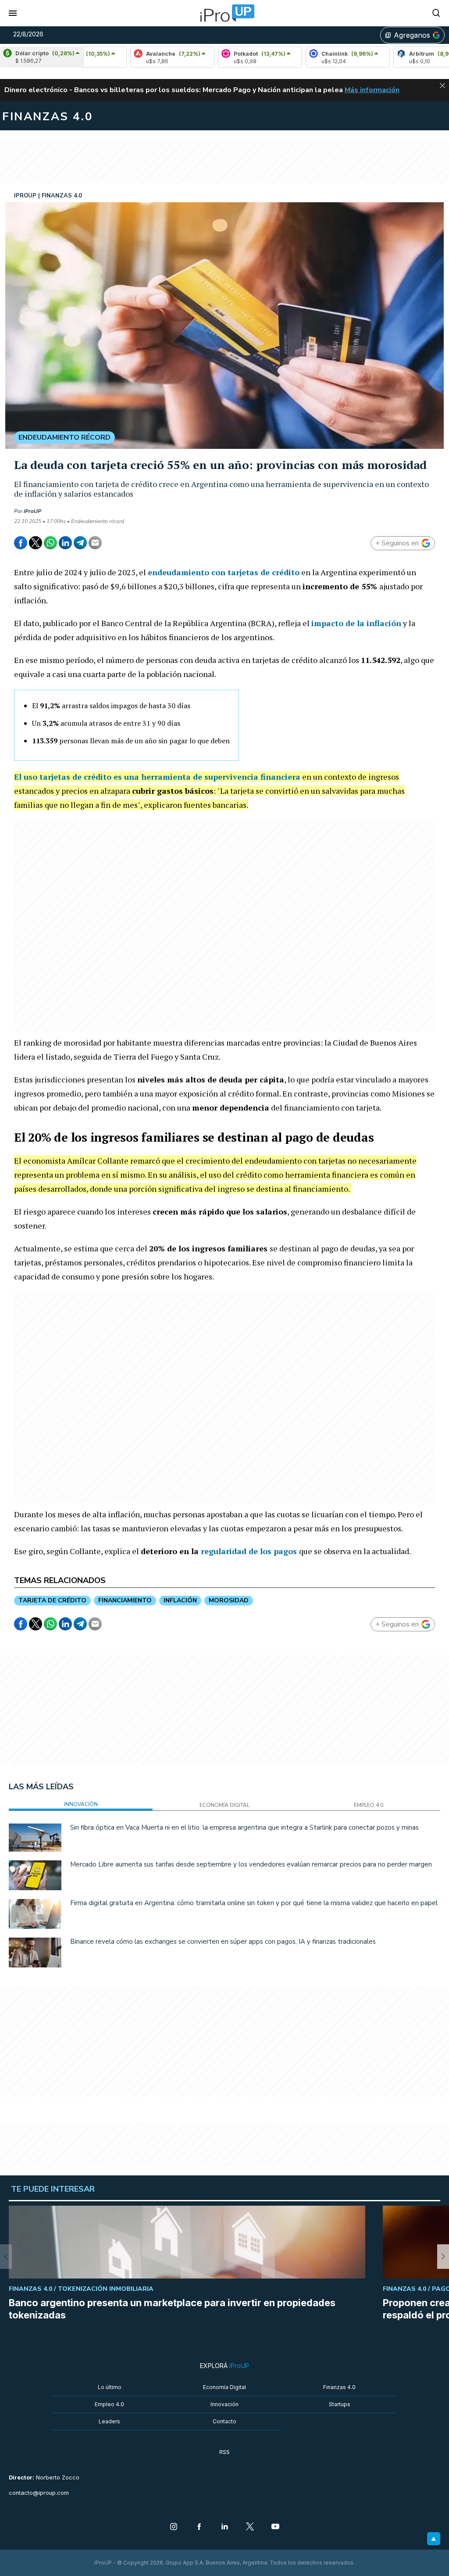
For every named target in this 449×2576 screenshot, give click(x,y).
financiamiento (125, 1600)
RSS (224, 2452)
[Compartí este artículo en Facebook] (21, 543)
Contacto (224, 2421)
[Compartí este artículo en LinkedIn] (65, 543)
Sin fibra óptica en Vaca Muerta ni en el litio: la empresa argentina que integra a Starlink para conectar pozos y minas (244, 1827)
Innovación (224, 2404)
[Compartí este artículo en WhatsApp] (50, 543)
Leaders (109, 2421)
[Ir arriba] (434, 2539)
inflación (180, 1600)
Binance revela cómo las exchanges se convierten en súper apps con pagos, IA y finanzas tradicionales (223, 1942)
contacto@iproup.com (39, 2493)
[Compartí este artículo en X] (36, 543)
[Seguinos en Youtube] (275, 2527)
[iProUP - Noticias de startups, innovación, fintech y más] (224, 13)
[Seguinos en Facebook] (199, 2527)
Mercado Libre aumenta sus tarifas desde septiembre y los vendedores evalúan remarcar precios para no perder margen (251, 1864)
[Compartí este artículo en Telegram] (80, 543)
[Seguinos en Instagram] (174, 2527)
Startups (340, 2404)
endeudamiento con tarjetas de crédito (224, 572)
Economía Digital (224, 2387)
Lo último (110, 2387)
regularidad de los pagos (249, 1551)
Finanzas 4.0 (339, 2387)
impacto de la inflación (356, 623)
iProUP (32, 511)
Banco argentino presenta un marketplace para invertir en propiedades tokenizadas (172, 2309)
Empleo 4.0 (109, 2404)
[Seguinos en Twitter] (250, 2527)
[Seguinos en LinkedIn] (224, 2527)
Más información (372, 90)
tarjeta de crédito (52, 1600)
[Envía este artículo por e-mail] (95, 543)
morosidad (229, 1600)
